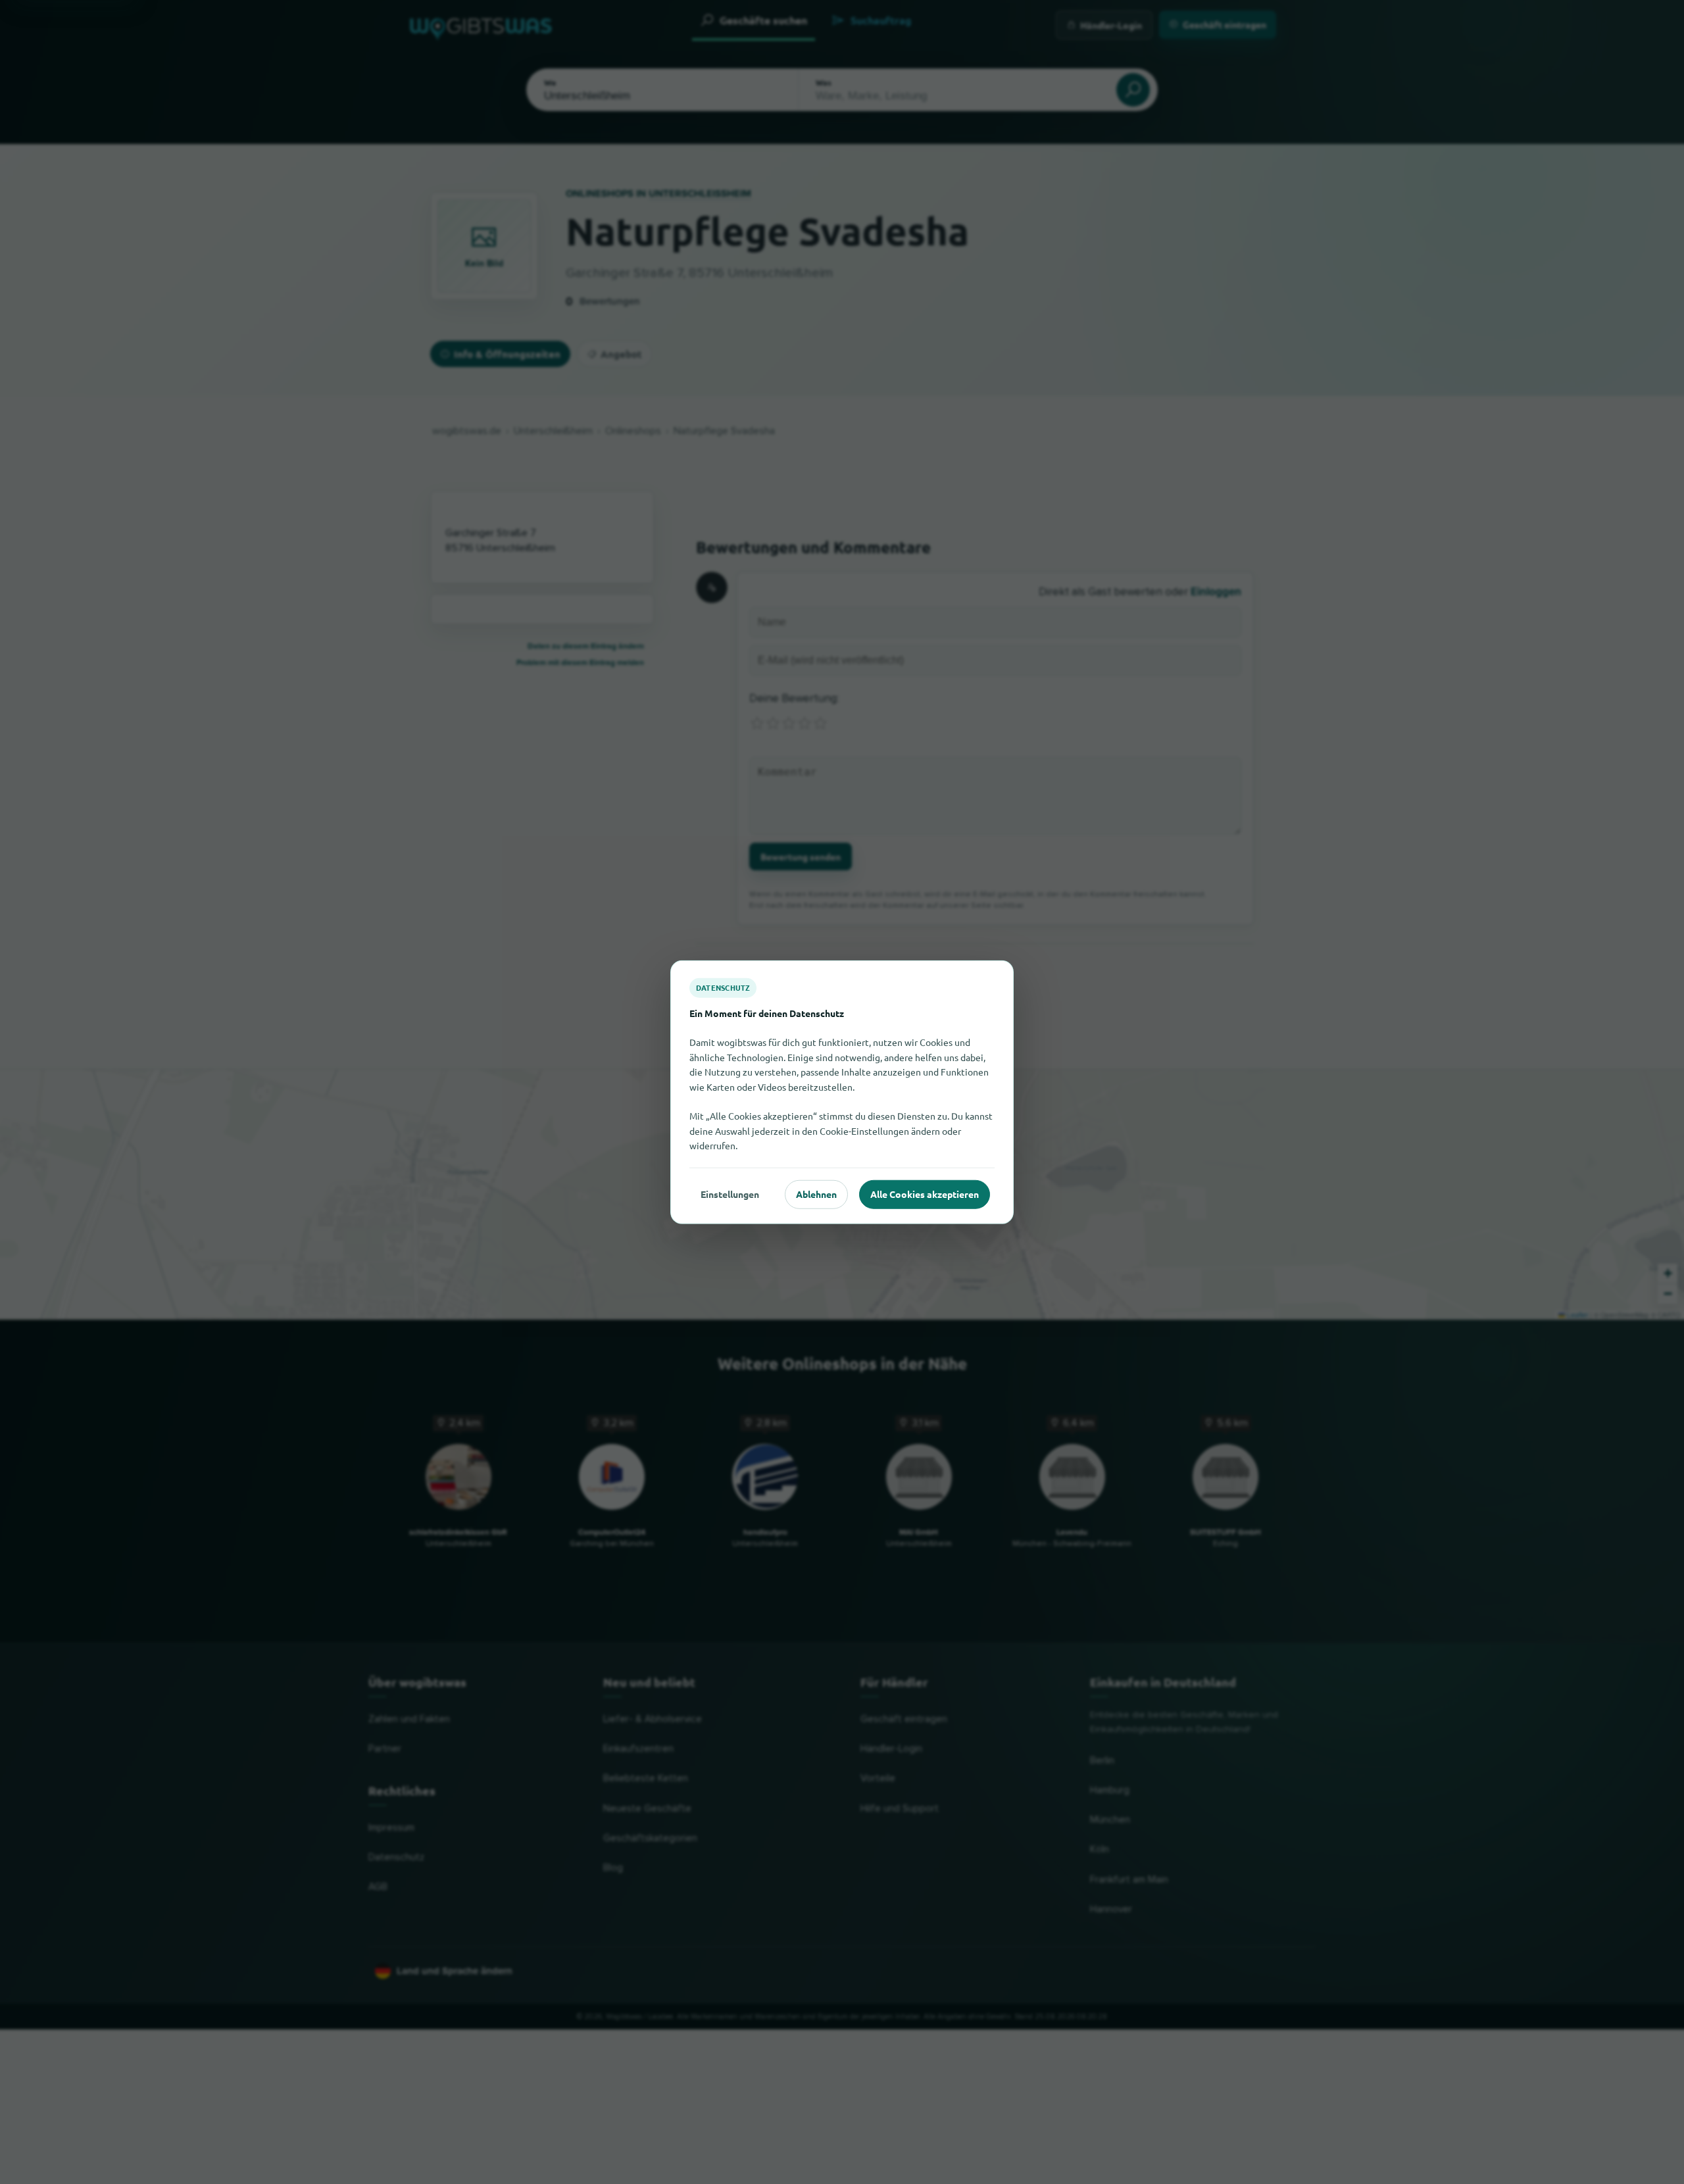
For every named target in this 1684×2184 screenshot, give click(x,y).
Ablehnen (816, 1194)
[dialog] (842, 1092)
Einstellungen (730, 1194)
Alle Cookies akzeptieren (925, 1194)
